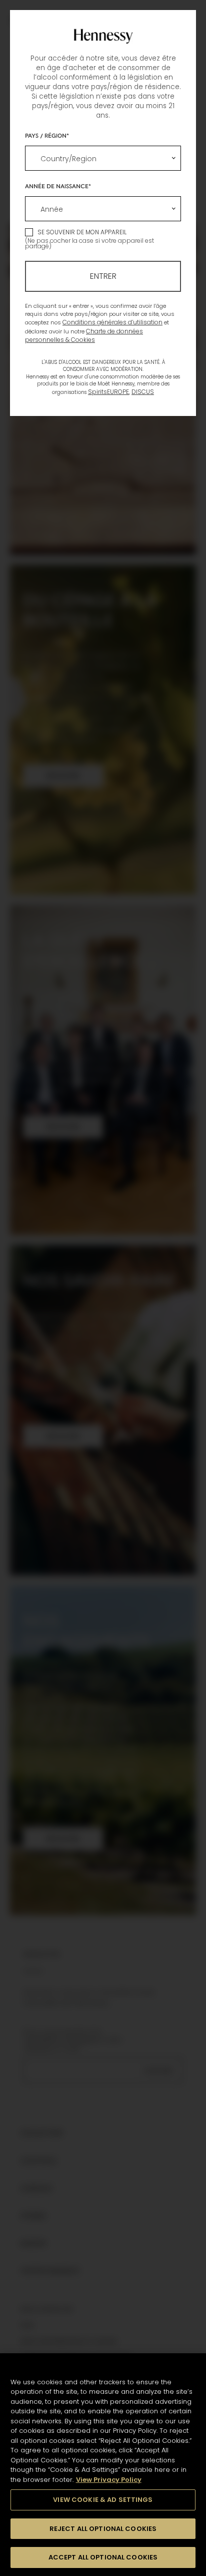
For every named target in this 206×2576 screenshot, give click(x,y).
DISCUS (143, 392)
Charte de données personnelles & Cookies (84, 335)
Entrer (103, 276)
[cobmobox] (103, 158)
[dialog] (103, 1288)
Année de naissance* (58, 186)
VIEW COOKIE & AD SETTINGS (103, 2500)
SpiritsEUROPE (108, 392)
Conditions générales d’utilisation (112, 322)
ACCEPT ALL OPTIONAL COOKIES (103, 2557)
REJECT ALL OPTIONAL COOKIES (103, 2529)
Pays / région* (47, 135)
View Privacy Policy (109, 2480)
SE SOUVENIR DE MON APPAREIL (82, 232)
